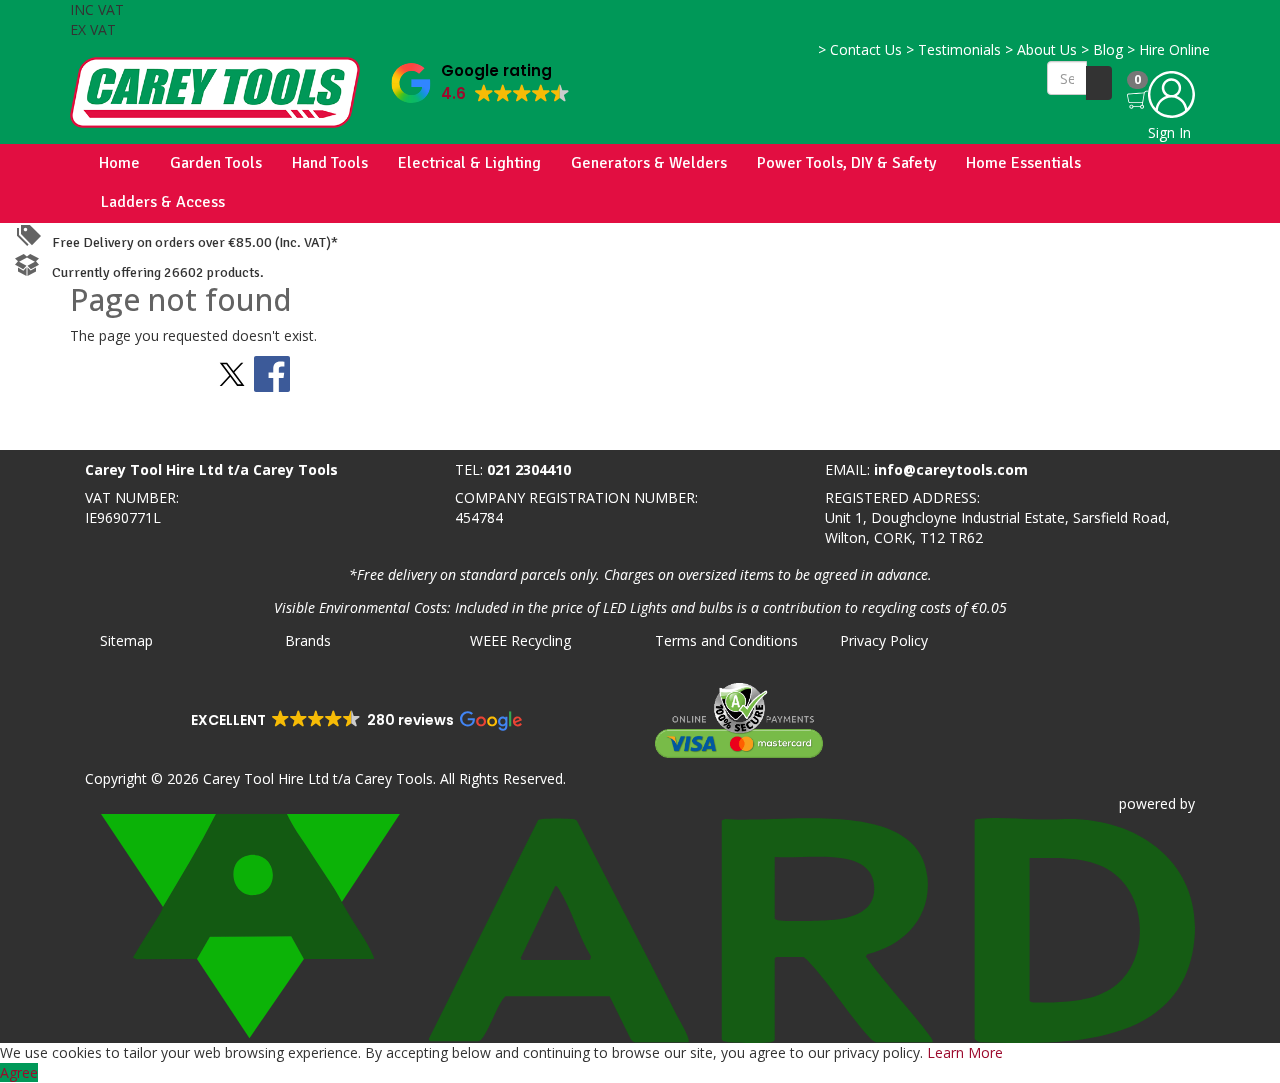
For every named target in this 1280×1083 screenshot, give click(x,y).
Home (119, 163)
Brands (308, 640)
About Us (1041, 49)
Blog (1102, 49)
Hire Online (1168, 49)
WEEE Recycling (520, 640)
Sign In (1169, 132)
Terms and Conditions (726, 640)
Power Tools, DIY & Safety (846, 163)
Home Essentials (1023, 163)
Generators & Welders (649, 163)
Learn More (965, 1052)
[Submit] (1099, 83)
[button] (480, 78)
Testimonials (953, 49)
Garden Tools (216, 163)
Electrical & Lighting (469, 163)
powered (1147, 803)
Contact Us (860, 49)
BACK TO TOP (53, 430)
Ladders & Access (163, 202)
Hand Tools (330, 163)
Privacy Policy (884, 640)
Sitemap (126, 640)
